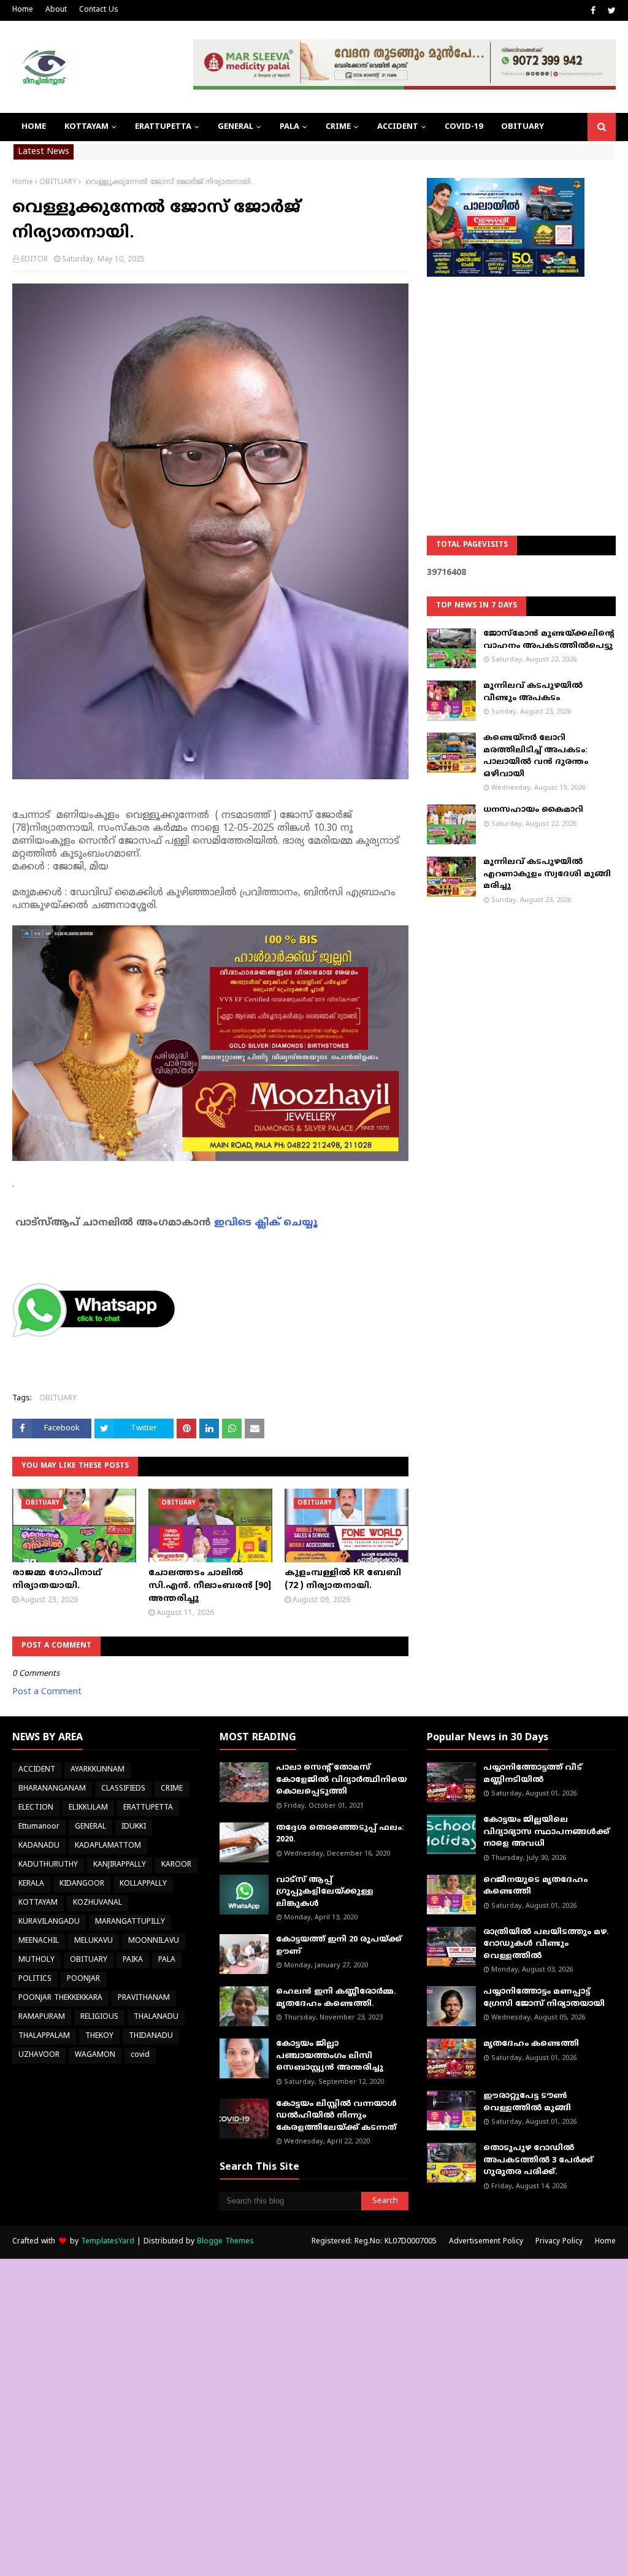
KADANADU (39, 1846)
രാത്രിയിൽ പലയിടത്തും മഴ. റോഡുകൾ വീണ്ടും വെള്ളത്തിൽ (546, 1944)
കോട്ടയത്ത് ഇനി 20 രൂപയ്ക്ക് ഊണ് (339, 1946)
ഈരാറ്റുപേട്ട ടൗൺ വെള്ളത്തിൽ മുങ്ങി (527, 2102)
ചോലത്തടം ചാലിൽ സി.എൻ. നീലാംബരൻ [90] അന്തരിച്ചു (210, 1586)
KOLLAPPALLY (143, 1884)
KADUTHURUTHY (48, 1865)
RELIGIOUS (99, 2017)
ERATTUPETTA (148, 1808)
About (56, 10)
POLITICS (35, 1979)
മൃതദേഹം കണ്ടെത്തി (531, 2044)
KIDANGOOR (82, 1884)
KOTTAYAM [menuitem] (86, 127)
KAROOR (176, 1865)
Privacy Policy (559, 2242)
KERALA (31, 1884)
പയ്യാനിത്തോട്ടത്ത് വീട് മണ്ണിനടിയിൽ (533, 1774)
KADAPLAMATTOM (108, 1846)
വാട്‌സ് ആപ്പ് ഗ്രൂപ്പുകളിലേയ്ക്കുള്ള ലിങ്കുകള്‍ (325, 1892)
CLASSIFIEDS (123, 1789)
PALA (167, 1960)
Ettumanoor (39, 1827)
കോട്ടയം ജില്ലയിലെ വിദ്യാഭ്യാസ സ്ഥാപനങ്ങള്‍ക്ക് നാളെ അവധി (546, 1832)
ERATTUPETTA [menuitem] (163, 127)
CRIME (172, 1789)
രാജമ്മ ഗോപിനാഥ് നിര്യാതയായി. (57, 1579)
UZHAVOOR (39, 2055)
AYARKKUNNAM (98, 1770)
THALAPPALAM (44, 2036)
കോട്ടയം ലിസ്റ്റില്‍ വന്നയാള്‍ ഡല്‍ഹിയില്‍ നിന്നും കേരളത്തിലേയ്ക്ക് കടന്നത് (336, 2116)
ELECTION (36, 1808)
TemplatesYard (108, 2242)
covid (140, 2055)
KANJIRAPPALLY (120, 1865)
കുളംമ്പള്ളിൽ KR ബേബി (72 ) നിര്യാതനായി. (343, 1579)
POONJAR (83, 1979)
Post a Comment (47, 1692)
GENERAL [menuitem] (235, 127)
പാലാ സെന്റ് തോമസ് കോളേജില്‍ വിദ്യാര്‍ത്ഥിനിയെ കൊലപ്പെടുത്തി (341, 1780)
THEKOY (99, 2036)
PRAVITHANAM (144, 1998)
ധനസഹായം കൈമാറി (533, 810)
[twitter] (610, 11)
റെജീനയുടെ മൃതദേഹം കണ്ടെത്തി (535, 1886)
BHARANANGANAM (52, 1789)
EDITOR (34, 260)
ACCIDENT (37, 1770)
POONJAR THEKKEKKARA (60, 1998)
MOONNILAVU (154, 1941)
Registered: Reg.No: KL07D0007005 (374, 2242)
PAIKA (133, 1960)
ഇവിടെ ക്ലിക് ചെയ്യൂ (266, 1223)
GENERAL (90, 1827)
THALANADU (156, 2017)
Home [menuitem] (34, 127)
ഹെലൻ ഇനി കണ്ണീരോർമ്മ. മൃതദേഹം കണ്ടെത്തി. (336, 1998)
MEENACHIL (39, 1941)
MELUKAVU (94, 1941)
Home (23, 10)
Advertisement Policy (486, 2242)
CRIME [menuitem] (338, 127)
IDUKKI (134, 1827)
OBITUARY (58, 183)
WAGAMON (95, 2055)
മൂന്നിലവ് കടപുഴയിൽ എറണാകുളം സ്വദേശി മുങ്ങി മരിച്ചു (547, 874)
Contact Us (99, 10)
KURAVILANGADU (49, 1922)
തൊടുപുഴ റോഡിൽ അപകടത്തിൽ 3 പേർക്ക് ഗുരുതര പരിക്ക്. (538, 2160)
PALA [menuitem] (289, 127)
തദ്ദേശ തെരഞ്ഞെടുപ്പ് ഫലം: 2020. (340, 1834)
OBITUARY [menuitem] (523, 127)
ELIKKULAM (88, 1808)
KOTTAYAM (38, 1903)
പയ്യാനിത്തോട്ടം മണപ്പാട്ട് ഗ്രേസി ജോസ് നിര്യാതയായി (544, 1998)
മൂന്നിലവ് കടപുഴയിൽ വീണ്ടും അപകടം (533, 692)
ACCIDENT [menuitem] (398, 127)
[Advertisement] (521, 375)
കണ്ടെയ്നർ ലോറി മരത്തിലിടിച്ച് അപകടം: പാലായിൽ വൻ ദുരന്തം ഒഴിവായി (536, 756)
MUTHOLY (36, 1960)
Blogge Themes (225, 2242)
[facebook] (593, 11)
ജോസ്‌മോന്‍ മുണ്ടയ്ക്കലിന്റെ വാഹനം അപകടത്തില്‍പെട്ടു (549, 640)
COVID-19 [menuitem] (464, 127)
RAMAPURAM (42, 2017)
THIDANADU (151, 2036)
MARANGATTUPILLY (130, 1922)
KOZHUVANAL (98, 1903)
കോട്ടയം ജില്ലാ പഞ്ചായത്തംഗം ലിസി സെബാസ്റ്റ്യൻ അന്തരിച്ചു (330, 2056)
